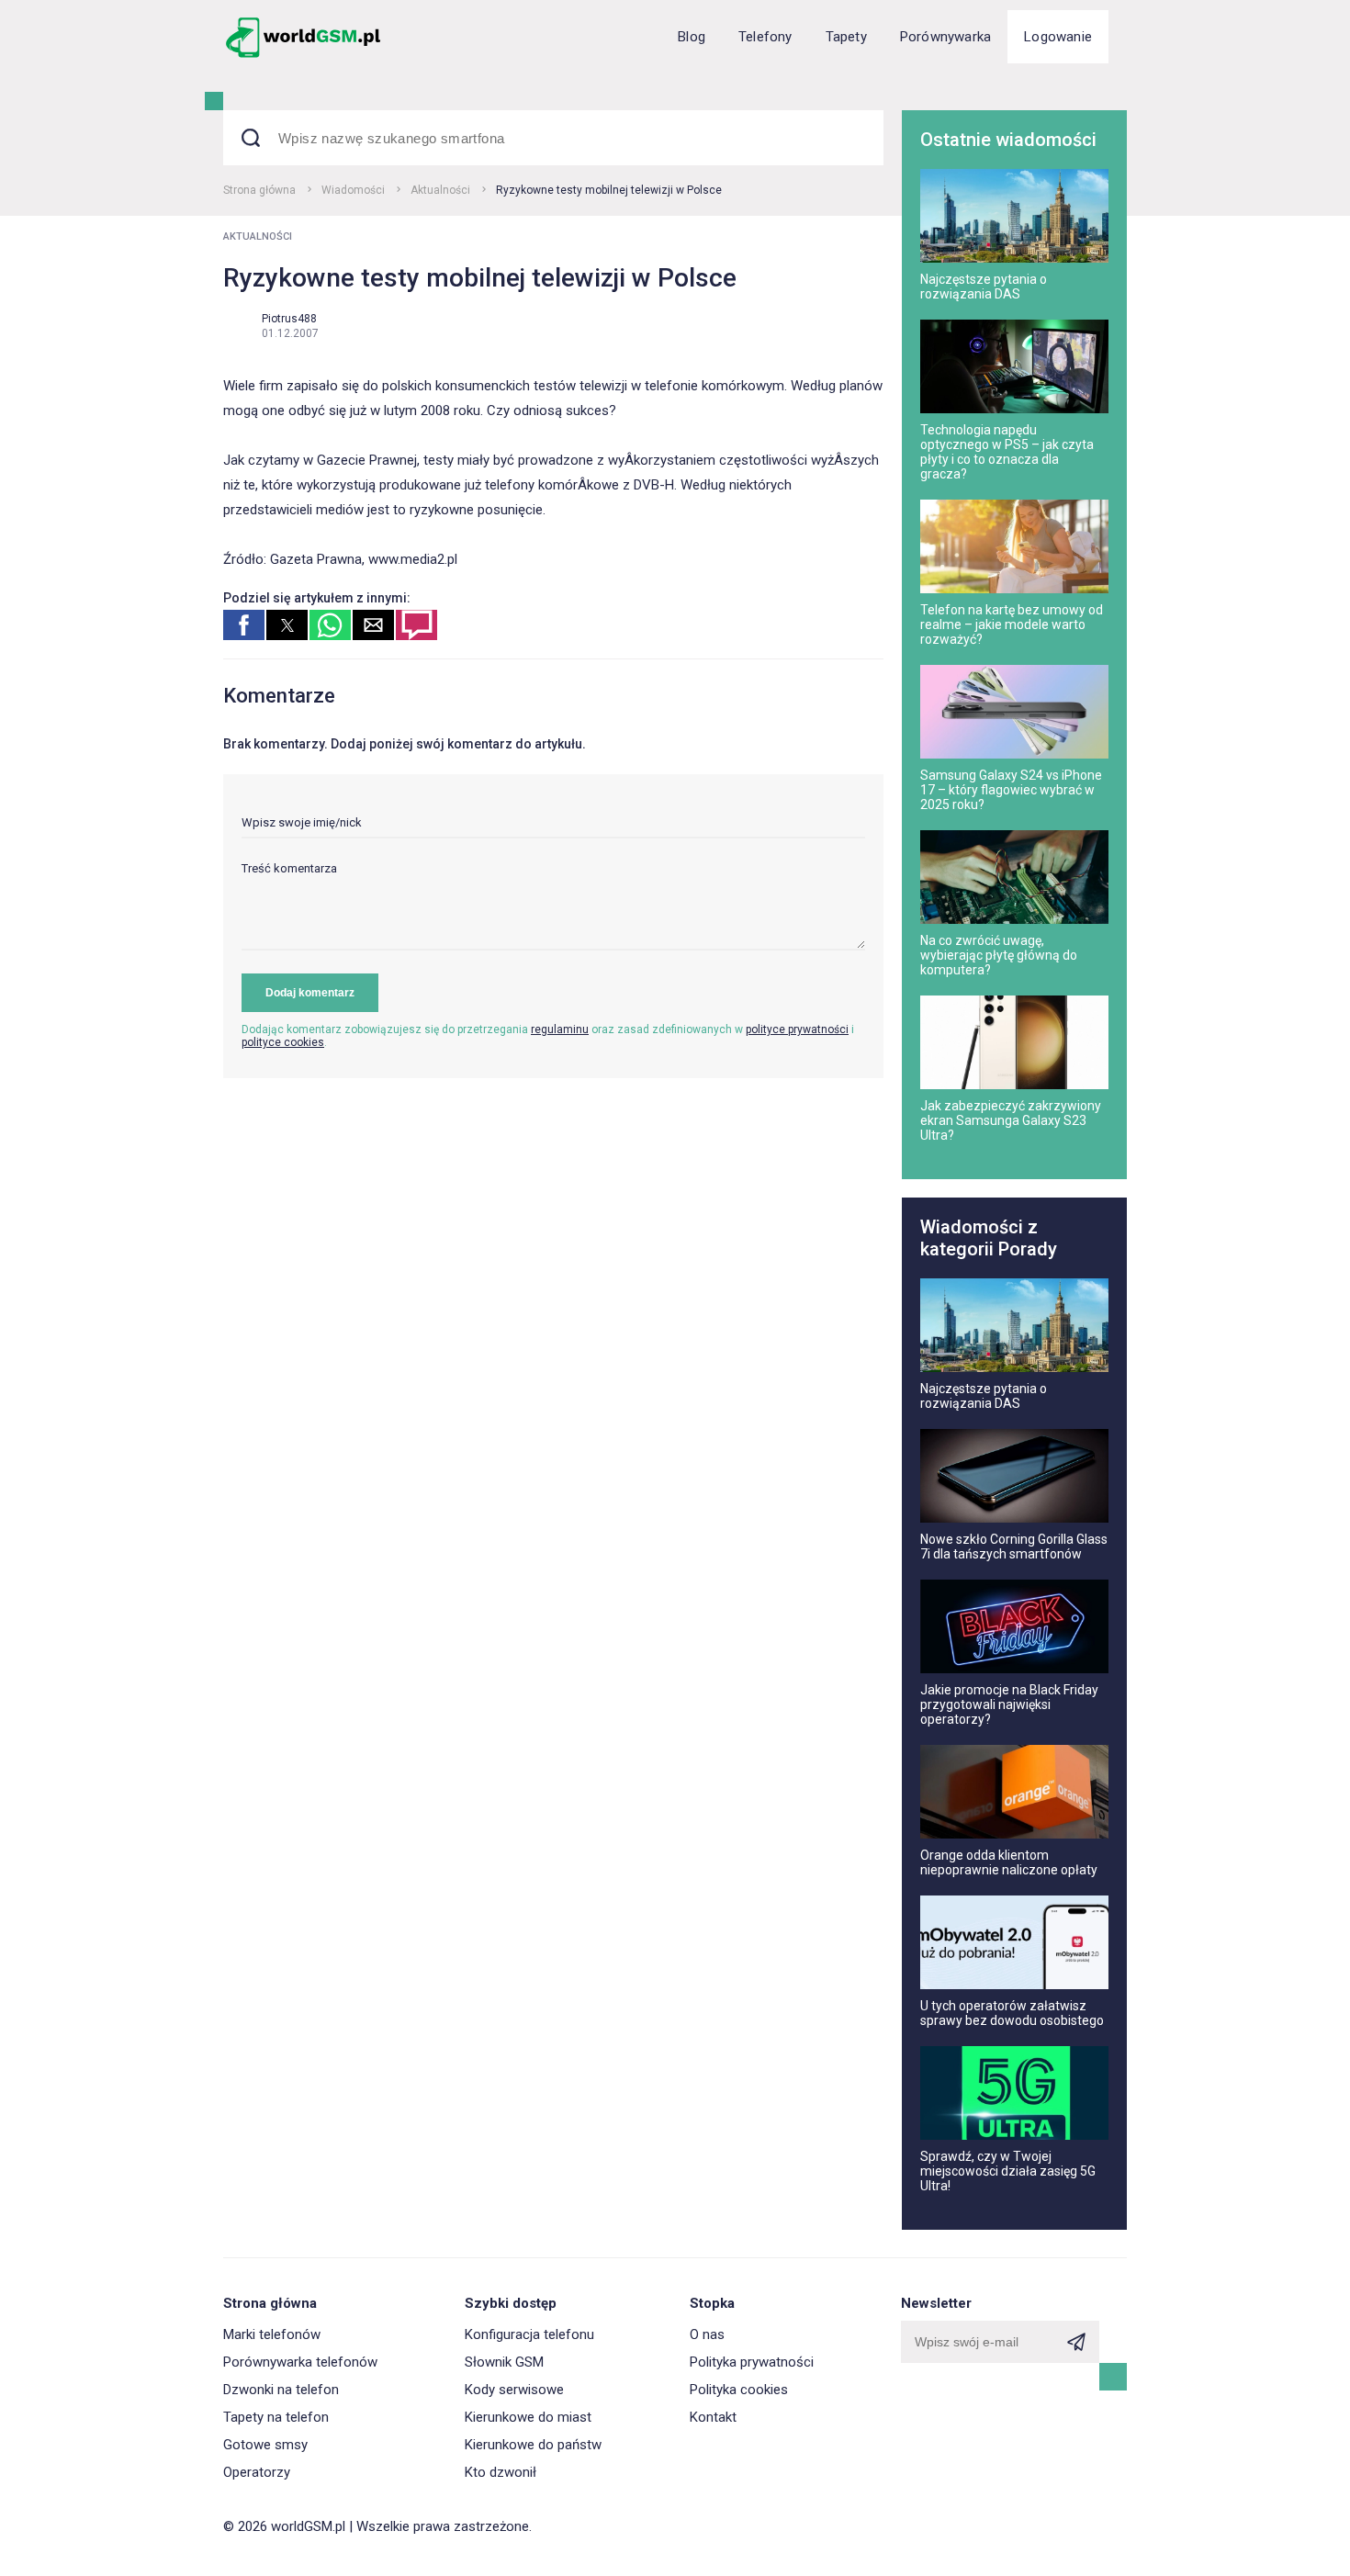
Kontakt (713, 2417)
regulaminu (560, 1029)
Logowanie (1058, 37)
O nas (707, 2334)
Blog (692, 37)
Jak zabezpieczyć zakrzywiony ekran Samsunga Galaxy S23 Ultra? (1011, 1120)
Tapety (846, 37)
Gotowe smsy (265, 2445)
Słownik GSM (504, 2362)
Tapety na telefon (276, 2417)
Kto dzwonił (501, 2472)
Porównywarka (945, 37)
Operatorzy (257, 2472)
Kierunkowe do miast (528, 2417)
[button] (244, 625)
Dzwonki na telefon (281, 2390)
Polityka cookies (739, 2390)
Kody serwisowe (514, 2390)
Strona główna (259, 190)
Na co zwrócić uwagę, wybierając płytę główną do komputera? (999, 955)
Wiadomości (353, 190)
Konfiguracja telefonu (529, 2334)
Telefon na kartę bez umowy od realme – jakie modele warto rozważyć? (1012, 624)
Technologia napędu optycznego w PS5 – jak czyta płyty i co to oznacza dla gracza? (1007, 452)
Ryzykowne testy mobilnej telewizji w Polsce (609, 190)
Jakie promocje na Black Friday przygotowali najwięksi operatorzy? (1009, 1704)
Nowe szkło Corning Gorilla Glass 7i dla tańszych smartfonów (1014, 1547)
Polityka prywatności (752, 2362)
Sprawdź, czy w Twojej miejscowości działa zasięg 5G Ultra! (1008, 2171)
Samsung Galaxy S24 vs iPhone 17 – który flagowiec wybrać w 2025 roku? (1011, 790)
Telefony (765, 37)
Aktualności (440, 190)
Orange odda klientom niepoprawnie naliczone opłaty (1009, 1862)
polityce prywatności (797, 1029)
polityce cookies (283, 1042)
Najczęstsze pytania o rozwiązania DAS (984, 287)
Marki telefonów (272, 2334)
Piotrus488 (289, 319)
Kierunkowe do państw (533, 2445)
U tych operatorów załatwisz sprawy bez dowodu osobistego (1012, 2013)
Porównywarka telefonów (300, 2362)
